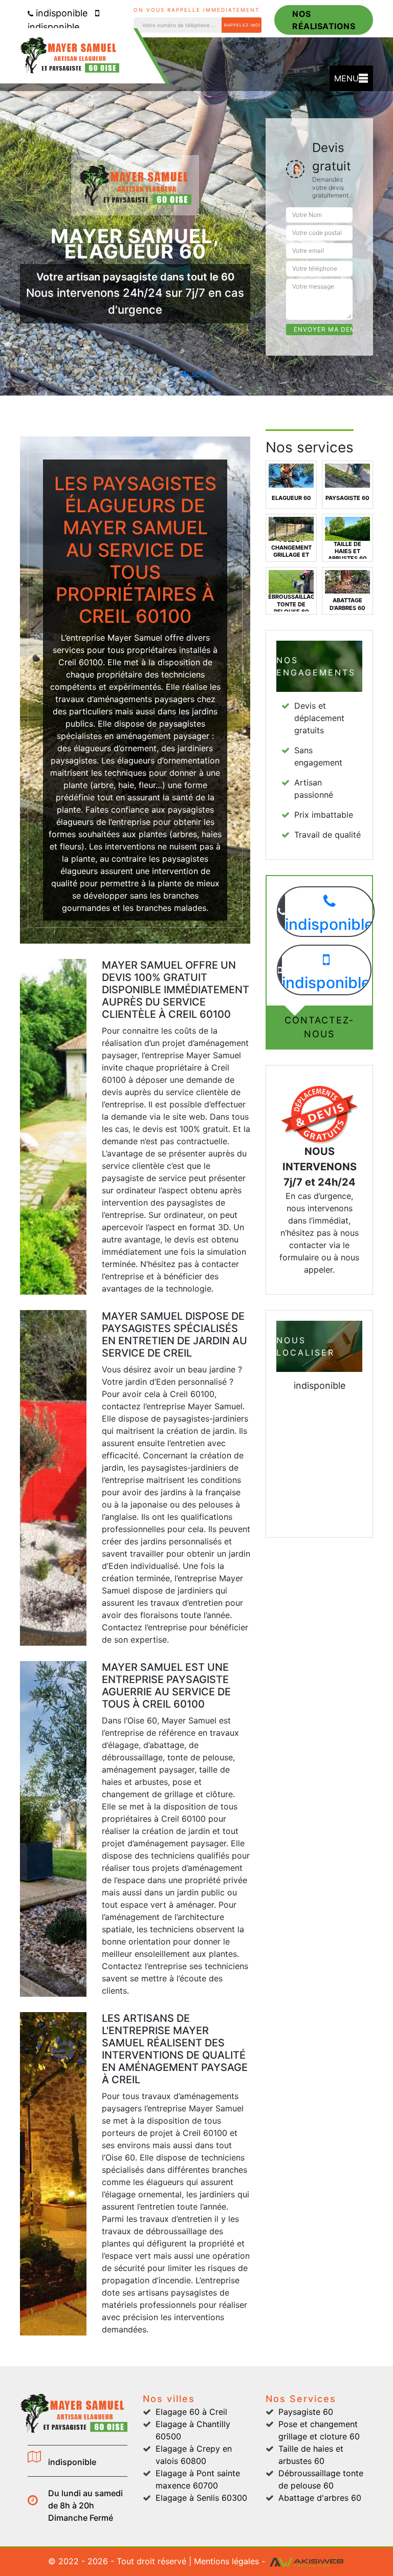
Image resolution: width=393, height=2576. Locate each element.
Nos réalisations (324, 20)
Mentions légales (226, 2561)
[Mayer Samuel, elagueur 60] (74, 60)
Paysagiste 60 (306, 2412)
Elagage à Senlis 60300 (201, 2498)
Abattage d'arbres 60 (320, 2498)
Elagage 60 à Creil (191, 2412)
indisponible (60, 13)
